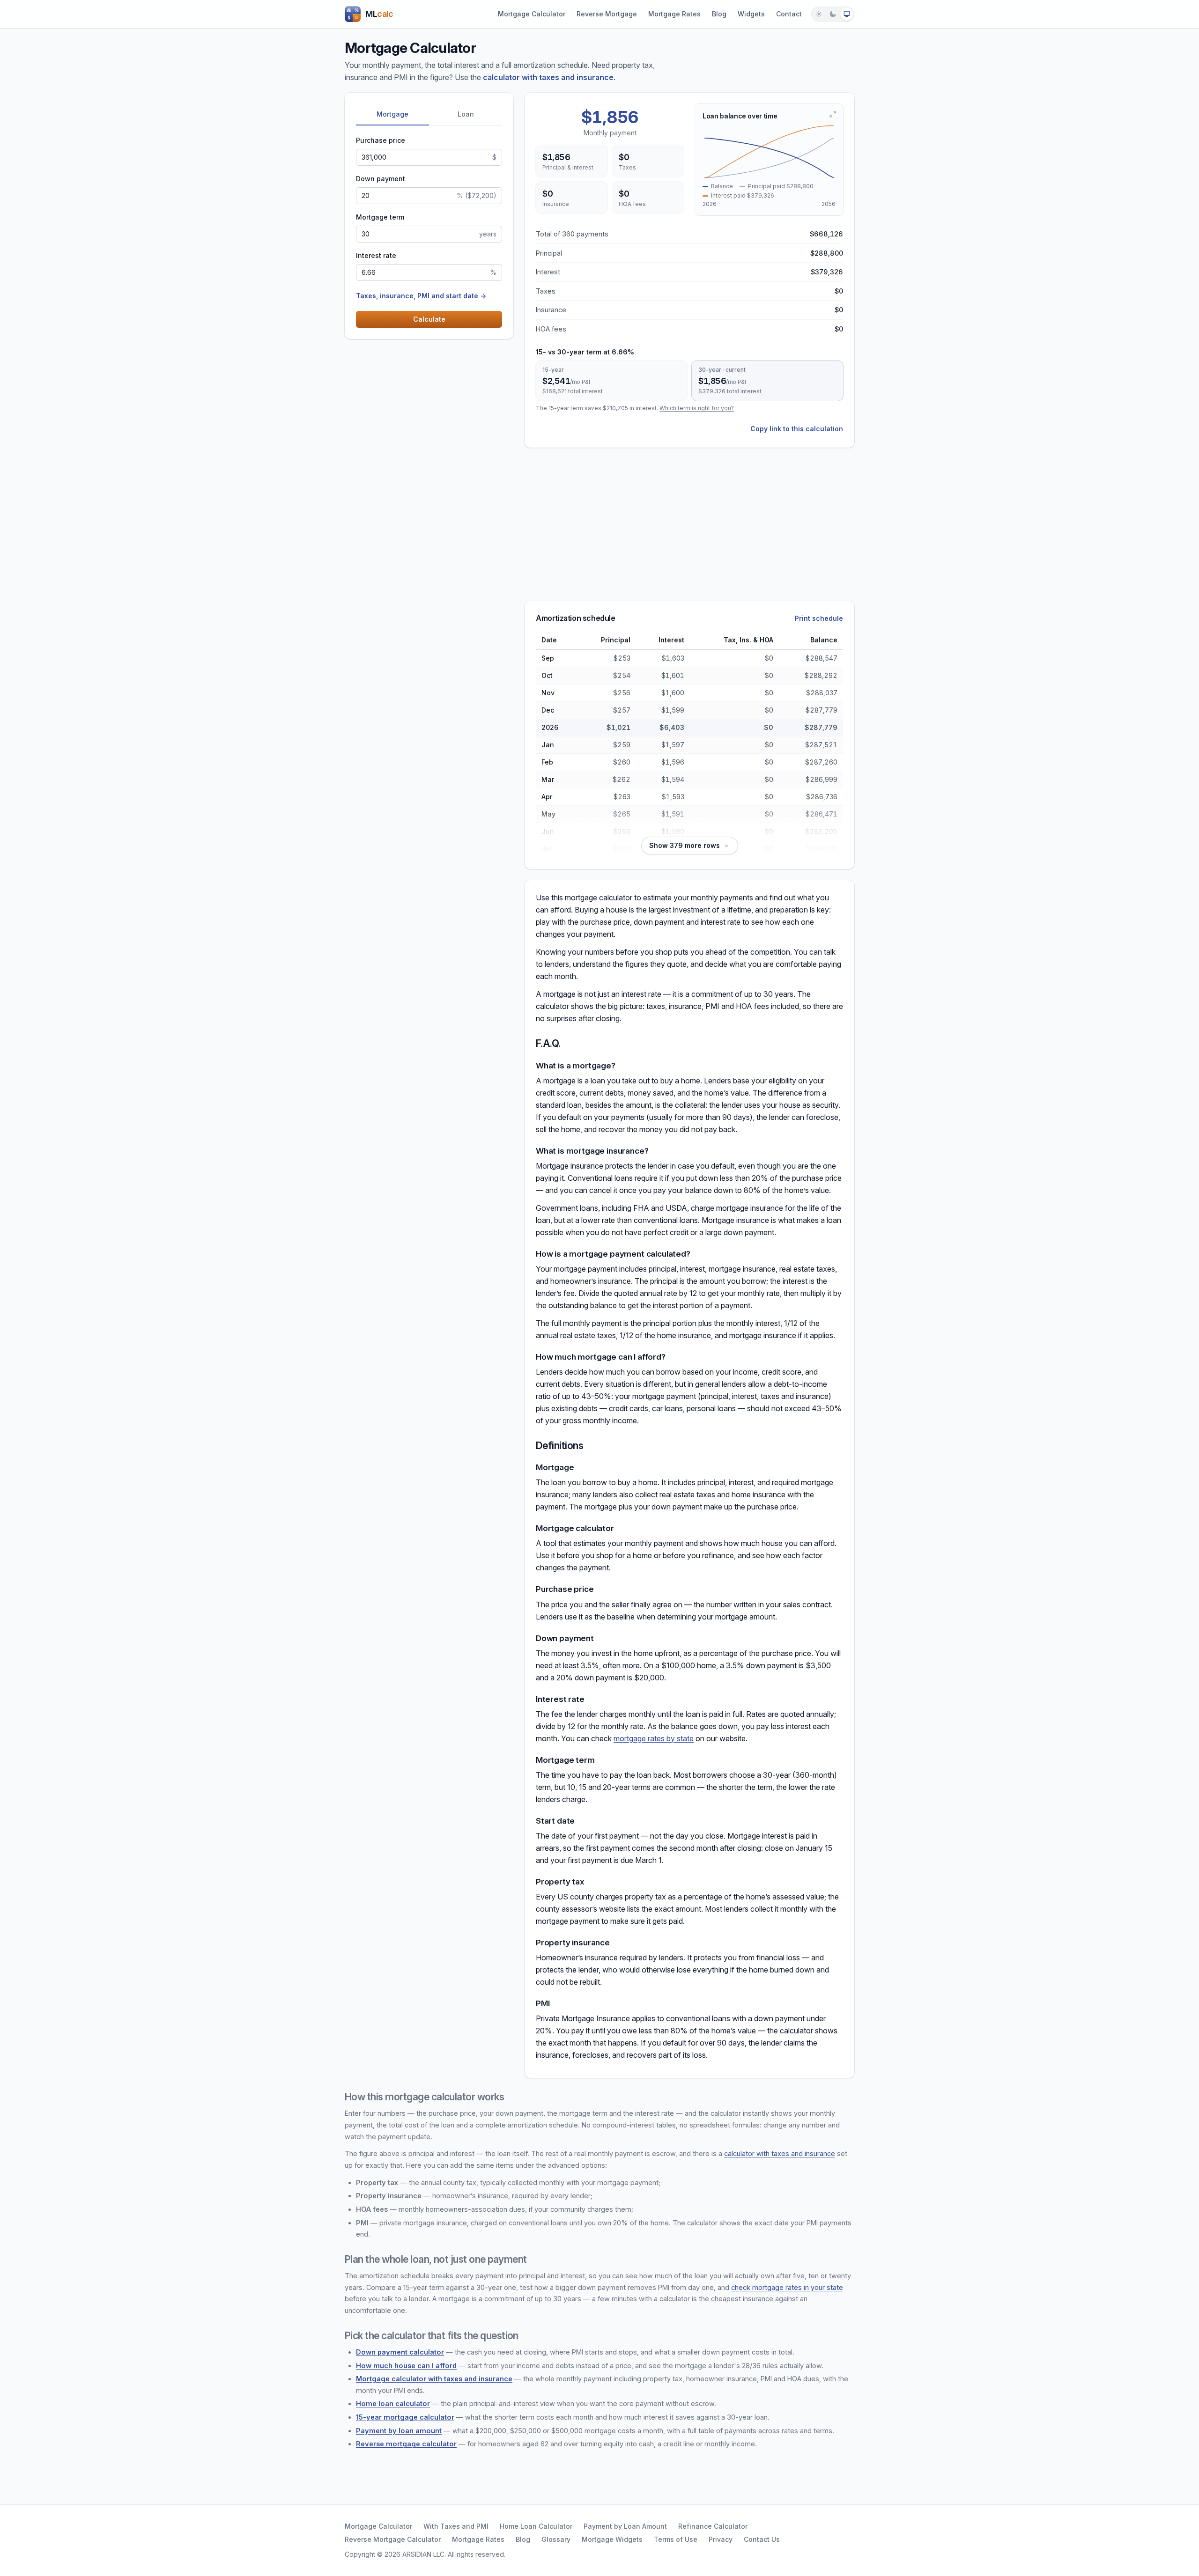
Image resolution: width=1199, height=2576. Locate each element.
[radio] (819, 14)
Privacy (721, 2539)
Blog (719, 14)
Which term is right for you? (697, 408)
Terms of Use (676, 2539)
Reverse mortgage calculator (406, 2444)
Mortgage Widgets (612, 2539)
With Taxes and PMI (456, 2526)
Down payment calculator (400, 2352)
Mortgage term (380, 217)
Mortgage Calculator (532, 14)
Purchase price (381, 140)
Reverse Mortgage (607, 14)
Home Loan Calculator (536, 2526)
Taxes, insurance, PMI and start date (421, 296)
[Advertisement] (415, 491)
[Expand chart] (833, 114)
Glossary (556, 2539)
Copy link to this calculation (797, 429)
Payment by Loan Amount (625, 2526)
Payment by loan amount (399, 2431)
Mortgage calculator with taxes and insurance (434, 2379)
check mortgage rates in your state (787, 2287)
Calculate (429, 319)
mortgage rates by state (654, 1738)
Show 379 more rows (685, 845)
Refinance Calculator (713, 2526)
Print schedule (819, 618)
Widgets (751, 14)
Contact (789, 14)
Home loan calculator (393, 2403)
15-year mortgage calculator (405, 2417)
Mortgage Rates (674, 14)
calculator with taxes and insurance (548, 77)
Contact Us (762, 2539)
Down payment (381, 179)
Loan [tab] (466, 114)
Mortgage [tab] (392, 114)
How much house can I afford (406, 2366)
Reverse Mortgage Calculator (393, 2539)
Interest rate (376, 255)
